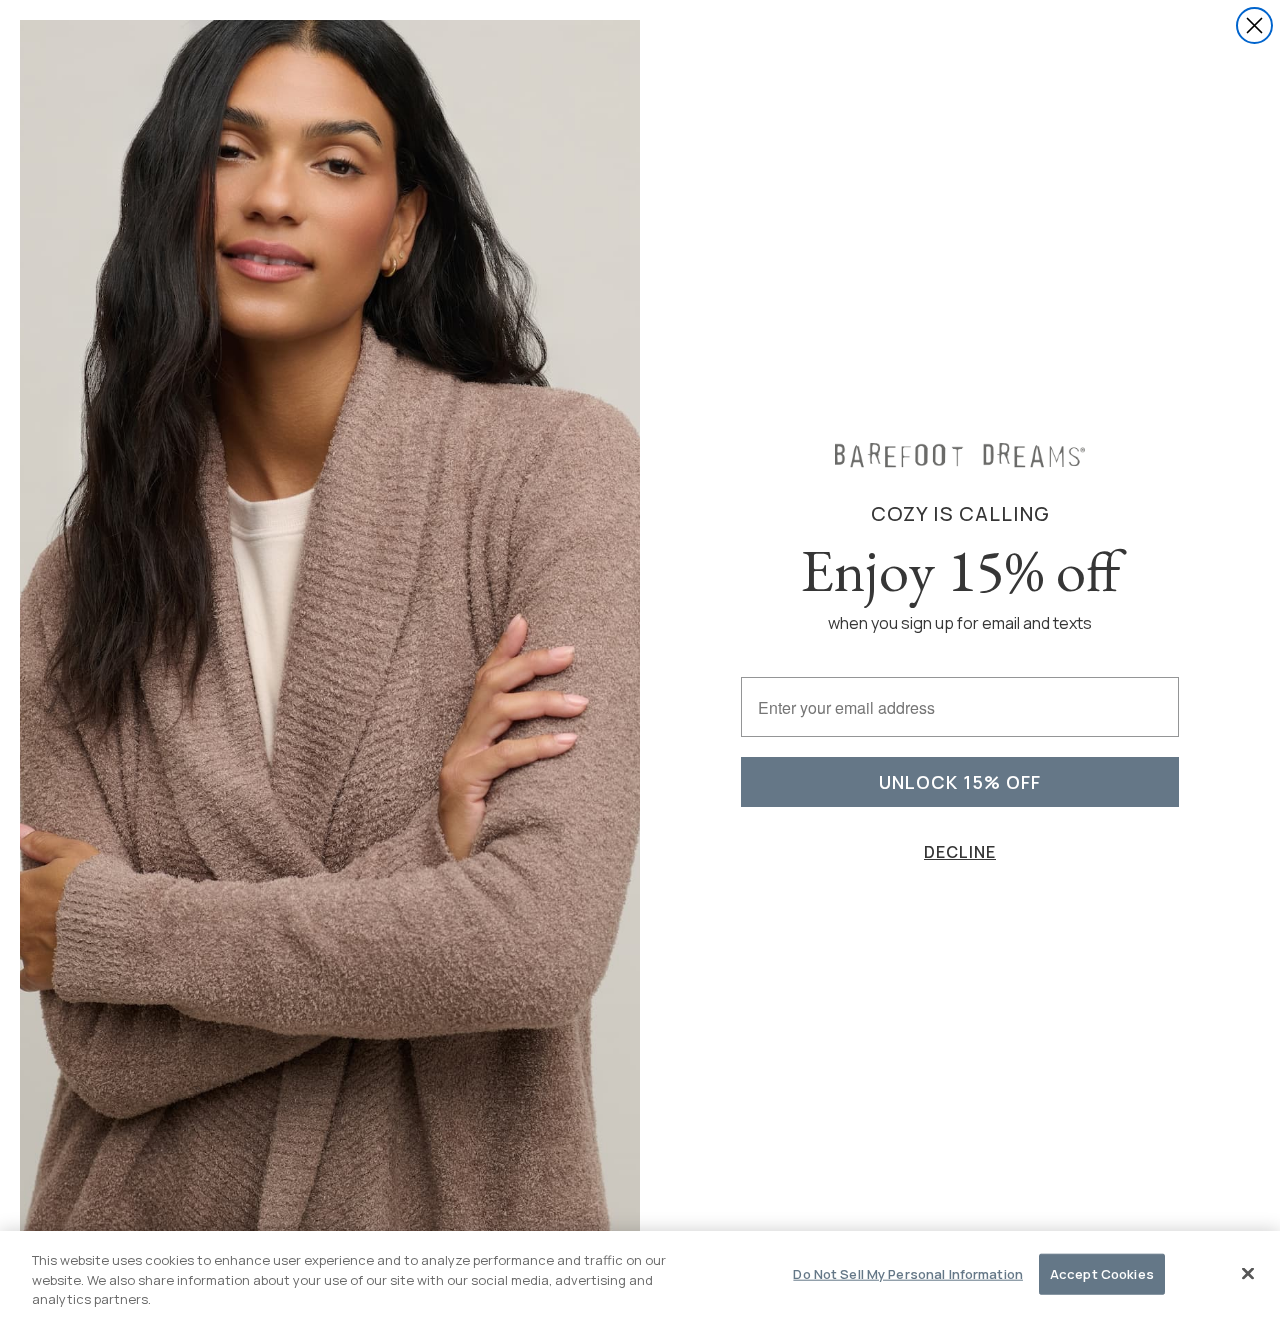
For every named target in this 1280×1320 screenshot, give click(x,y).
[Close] (1248, 1273)
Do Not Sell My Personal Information (908, 1273)
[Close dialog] (1254, 25)
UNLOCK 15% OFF (960, 782)
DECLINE (960, 852)
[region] (640, 1275)
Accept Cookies (1102, 1273)
